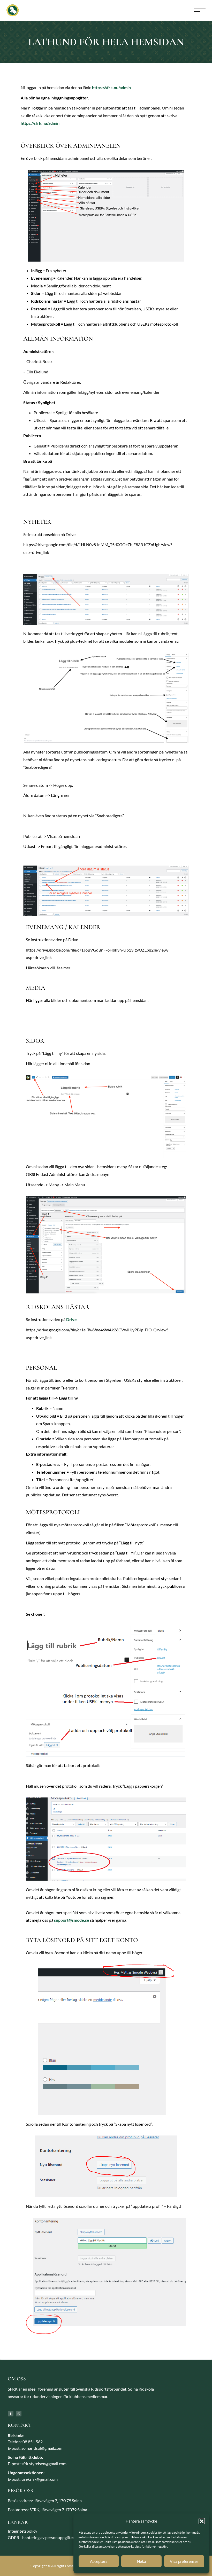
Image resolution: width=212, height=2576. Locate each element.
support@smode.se (72, 1920)
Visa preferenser (184, 2561)
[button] (202, 2521)
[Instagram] (19, 2414)
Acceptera (99, 2561)
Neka (142, 2561)
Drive (71, 1319)
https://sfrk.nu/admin (111, 87)
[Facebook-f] (11, 2414)
